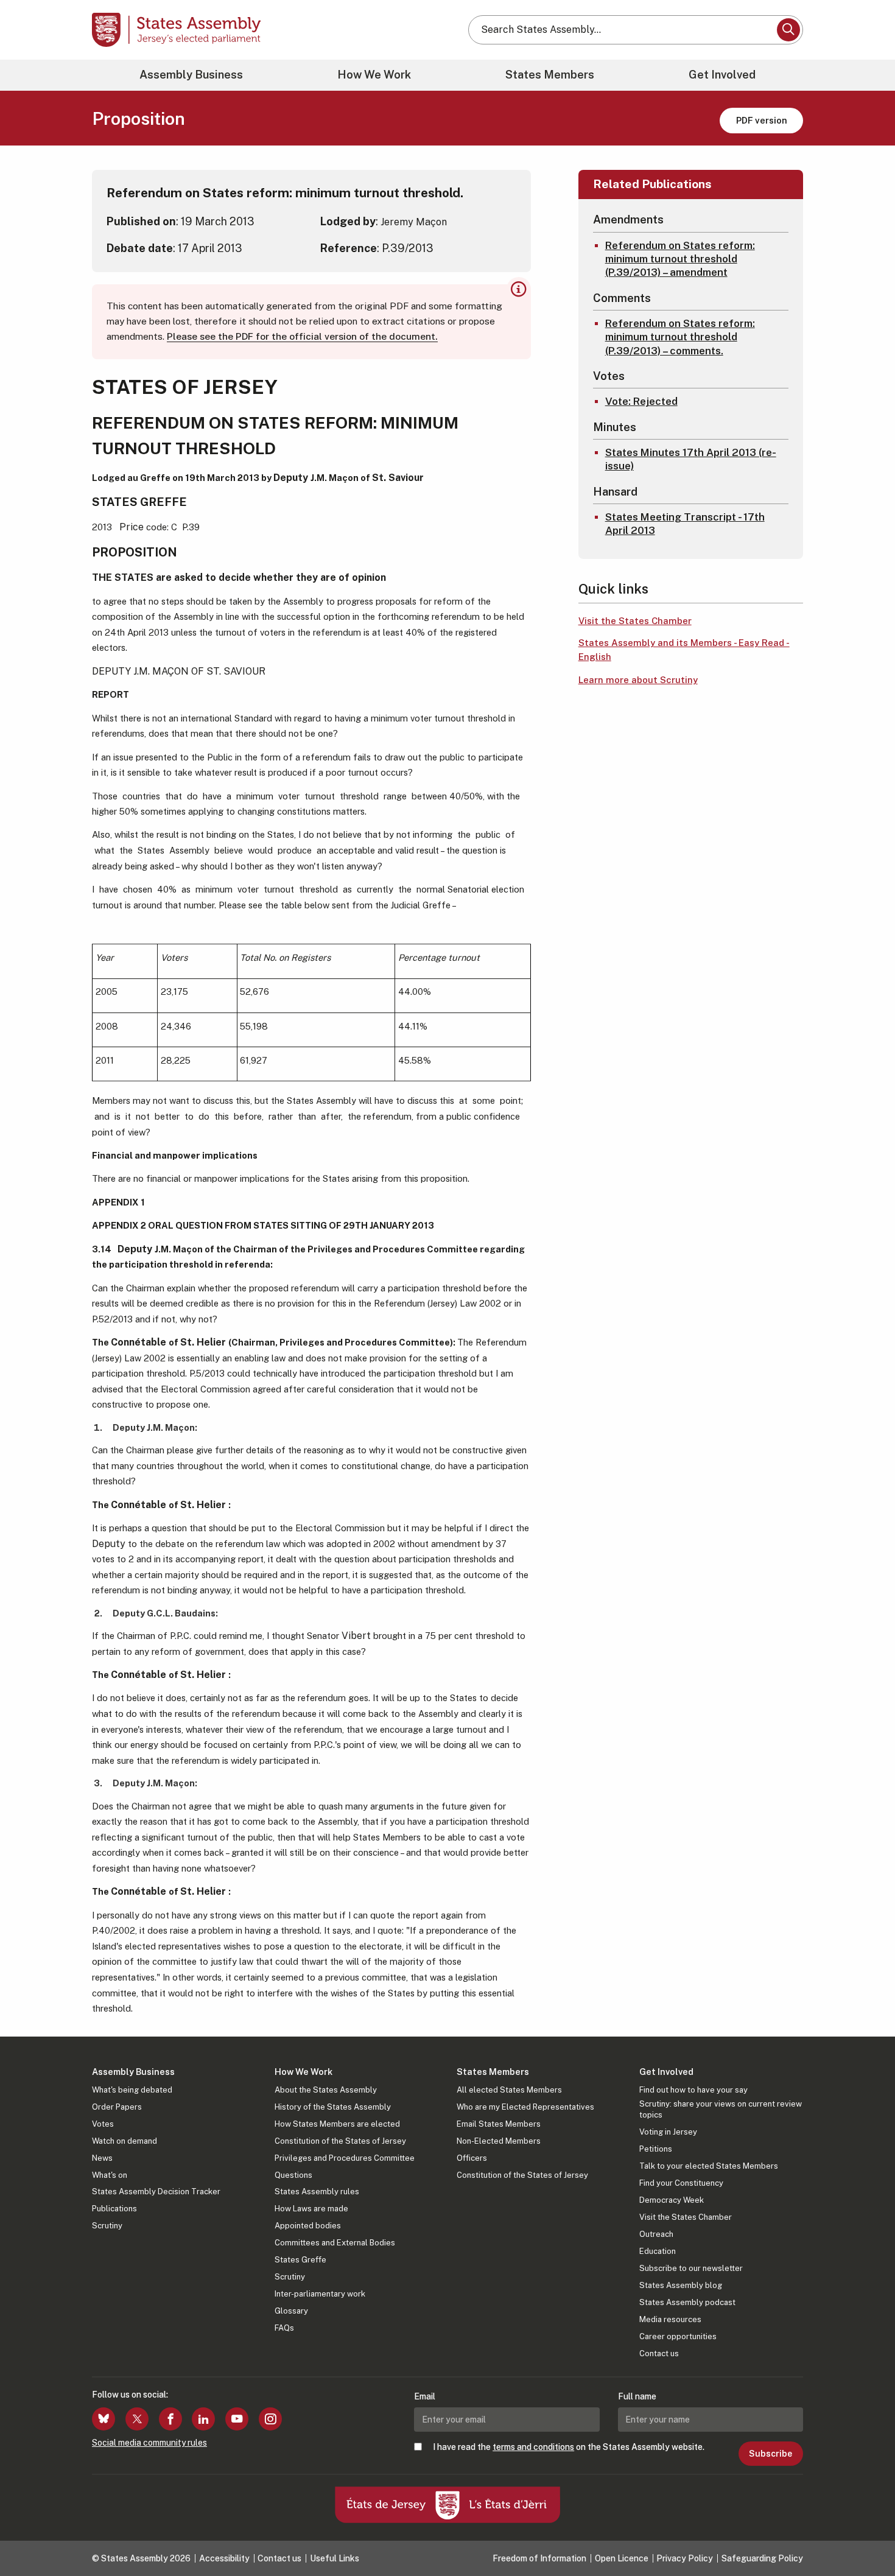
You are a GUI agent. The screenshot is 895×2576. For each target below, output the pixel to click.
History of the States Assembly (333, 2107)
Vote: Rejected (641, 401)
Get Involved (722, 75)
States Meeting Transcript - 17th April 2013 (685, 524)
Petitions (656, 2149)
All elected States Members (509, 2090)
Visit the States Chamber (635, 621)
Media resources (670, 2319)
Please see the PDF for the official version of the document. (302, 336)
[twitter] (137, 2419)
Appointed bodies (308, 2226)
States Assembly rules (317, 2192)
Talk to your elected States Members (709, 2166)
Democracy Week (672, 2200)
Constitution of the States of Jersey (340, 2141)
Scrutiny (107, 2226)
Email (425, 2396)
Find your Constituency (681, 2183)
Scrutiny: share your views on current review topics (721, 2109)
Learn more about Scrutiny (638, 680)
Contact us (659, 2353)
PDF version (762, 120)
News (102, 2158)
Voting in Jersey (668, 2132)
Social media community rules (149, 2443)
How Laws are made (311, 2209)
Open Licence (622, 2558)
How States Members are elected (337, 2124)
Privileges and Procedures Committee (345, 2158)
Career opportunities (678, 2336)
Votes (103, 2124)
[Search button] (788, 30)
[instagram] (270, 2419)
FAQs (284, 2328)
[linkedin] (203, 2419)
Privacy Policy (685, 2558)
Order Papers (117, 2107)
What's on (110, 2175)
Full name (637, 2396)
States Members (550, 75)
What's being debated (132, 2090)
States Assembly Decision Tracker (156, 2192)
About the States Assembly (326, 2090)
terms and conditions (533, 2447)
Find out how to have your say (693, 2090)
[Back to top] (865, 2535)
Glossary (291, 2311)
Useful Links (335, 2558)
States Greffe (300, 2260)
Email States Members (499, 2124)
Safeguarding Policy (762, 2558)
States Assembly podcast (687, 2302)
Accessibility (224, 2558)
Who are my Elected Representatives (525, 2107)
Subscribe (770, 2454)
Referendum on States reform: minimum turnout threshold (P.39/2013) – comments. (680, 337)
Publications (114, 2209)
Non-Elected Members (499, 2141)
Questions (293, 2175)
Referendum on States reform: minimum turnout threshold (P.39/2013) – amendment (680, 259)
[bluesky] (104, 2419)
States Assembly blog (681, 2285)
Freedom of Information (539, 2558)
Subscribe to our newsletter (691, 2268)
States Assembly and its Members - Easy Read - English (684, 650)
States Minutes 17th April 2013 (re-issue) (691, 459)
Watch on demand (125, 2141)
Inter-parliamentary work (320, 2294)
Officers (472, 2158)
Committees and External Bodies (335, 2243)
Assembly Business (191, 75)
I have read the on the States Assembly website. (569, 2447)
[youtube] (237, 2419)
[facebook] (170, 2419)
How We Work (374, 75)
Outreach (656, 2234)
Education (658, 2251)
